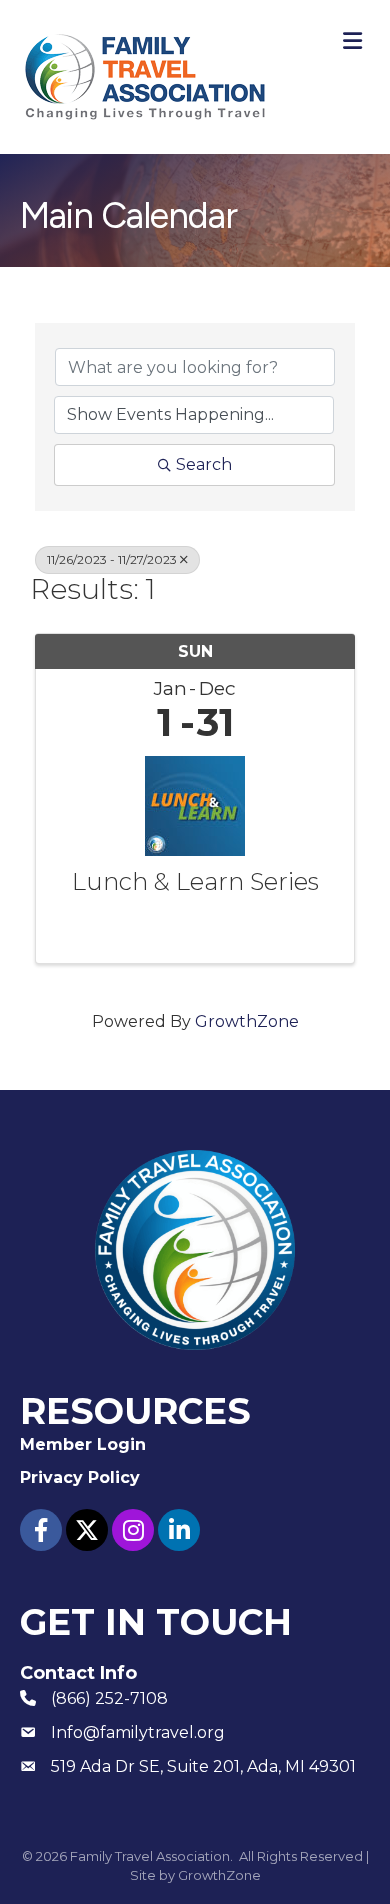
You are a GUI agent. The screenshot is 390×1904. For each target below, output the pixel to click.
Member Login (83, 1444)
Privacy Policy (80, 1477)
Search (204, 464)
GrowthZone (247, 1021)
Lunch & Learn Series (195, 882)
